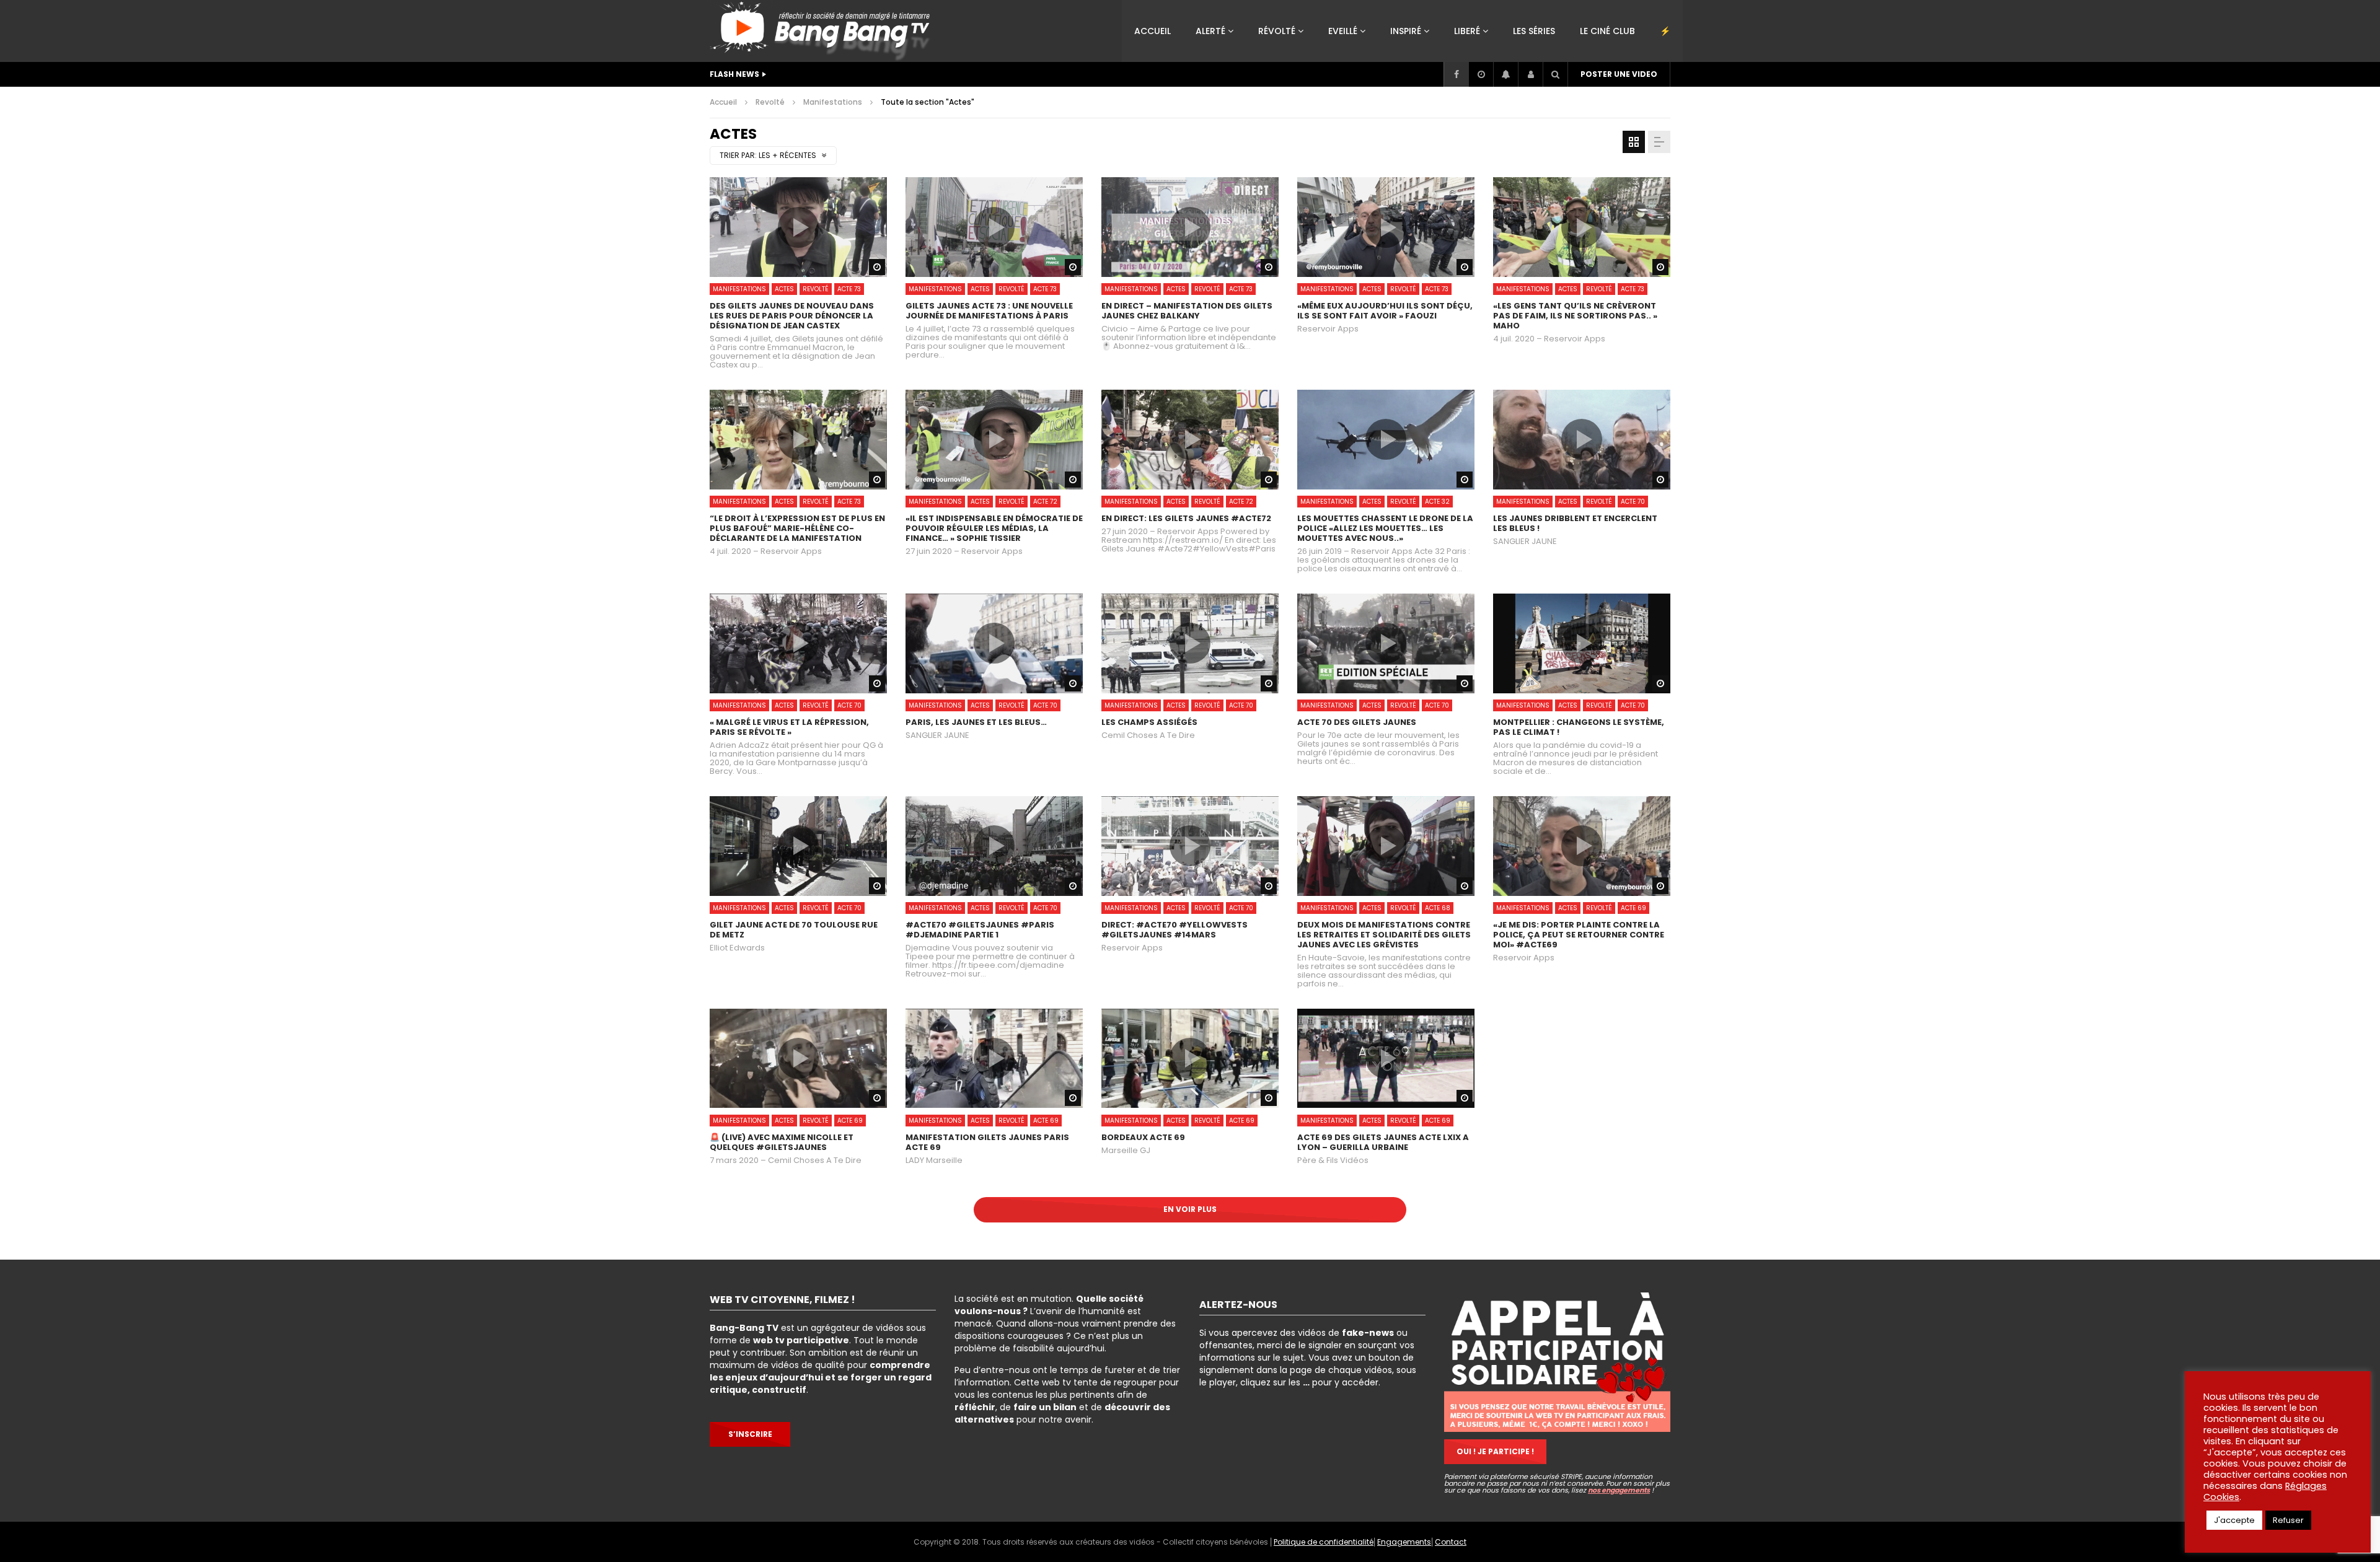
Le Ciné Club (1607, 31)
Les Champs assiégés (1149, 722)
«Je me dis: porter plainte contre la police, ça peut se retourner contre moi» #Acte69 (1579, 935)
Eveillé (1343, 31)
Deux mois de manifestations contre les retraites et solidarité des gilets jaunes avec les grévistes (1384, 935)
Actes (784, 289)
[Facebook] (1456, 74)
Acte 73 (849, 289)
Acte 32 (1437, 502)
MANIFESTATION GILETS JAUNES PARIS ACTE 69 (987, 1142)
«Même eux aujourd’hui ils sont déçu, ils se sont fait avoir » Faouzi (1385, 311)
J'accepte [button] (2234, 1520)
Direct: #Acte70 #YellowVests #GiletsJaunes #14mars (1175, 930)
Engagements (1404, 1542)
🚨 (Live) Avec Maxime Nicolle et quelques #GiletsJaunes (782, 1142)
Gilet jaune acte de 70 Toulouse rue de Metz (794, 930)
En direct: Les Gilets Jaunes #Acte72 (1186, 518)
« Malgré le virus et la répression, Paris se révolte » (789, 727)
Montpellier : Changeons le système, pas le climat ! (1579, 727)
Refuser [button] (2288, 1520)
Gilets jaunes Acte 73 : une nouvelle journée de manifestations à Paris (989, 311)
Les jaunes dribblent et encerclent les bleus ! (1575, 523)
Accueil (1153, 31)
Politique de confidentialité (1324, 1542)
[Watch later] (1481, 74)
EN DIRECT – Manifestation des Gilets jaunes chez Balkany (1187, 311)
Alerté (1210, 31)
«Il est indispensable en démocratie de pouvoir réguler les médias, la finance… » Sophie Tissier (994, 528)
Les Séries (1534, 31)
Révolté (1277, 31)
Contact (1451, 1542)
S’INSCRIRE (750, 1434)
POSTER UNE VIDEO (1619, 74)
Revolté (770, 102)
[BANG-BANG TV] (823, 31)
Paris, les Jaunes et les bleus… (976, 722)
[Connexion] (1530, 74)
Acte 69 (1633, 908)
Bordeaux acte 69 (1143, 1137)
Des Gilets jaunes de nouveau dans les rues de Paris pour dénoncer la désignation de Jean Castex (792, 316)
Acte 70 (1633, 502)
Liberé (1467, 31)
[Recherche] (1555, 74)
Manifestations (833, 102)
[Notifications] (1505, 74)
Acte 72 (1045, 502)
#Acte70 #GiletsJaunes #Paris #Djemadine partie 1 (980, 930)
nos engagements (1619, 1490)
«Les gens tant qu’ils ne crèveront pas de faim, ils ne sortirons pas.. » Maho (1575, 316)
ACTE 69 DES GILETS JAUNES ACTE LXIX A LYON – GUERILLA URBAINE (1383, 1142)
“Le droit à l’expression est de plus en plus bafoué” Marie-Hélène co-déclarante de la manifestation (797, 528)
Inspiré (1406, 31)
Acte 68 (1438, 908)
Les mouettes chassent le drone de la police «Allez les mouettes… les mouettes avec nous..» (1385, 528)
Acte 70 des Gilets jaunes (1357, 722)
